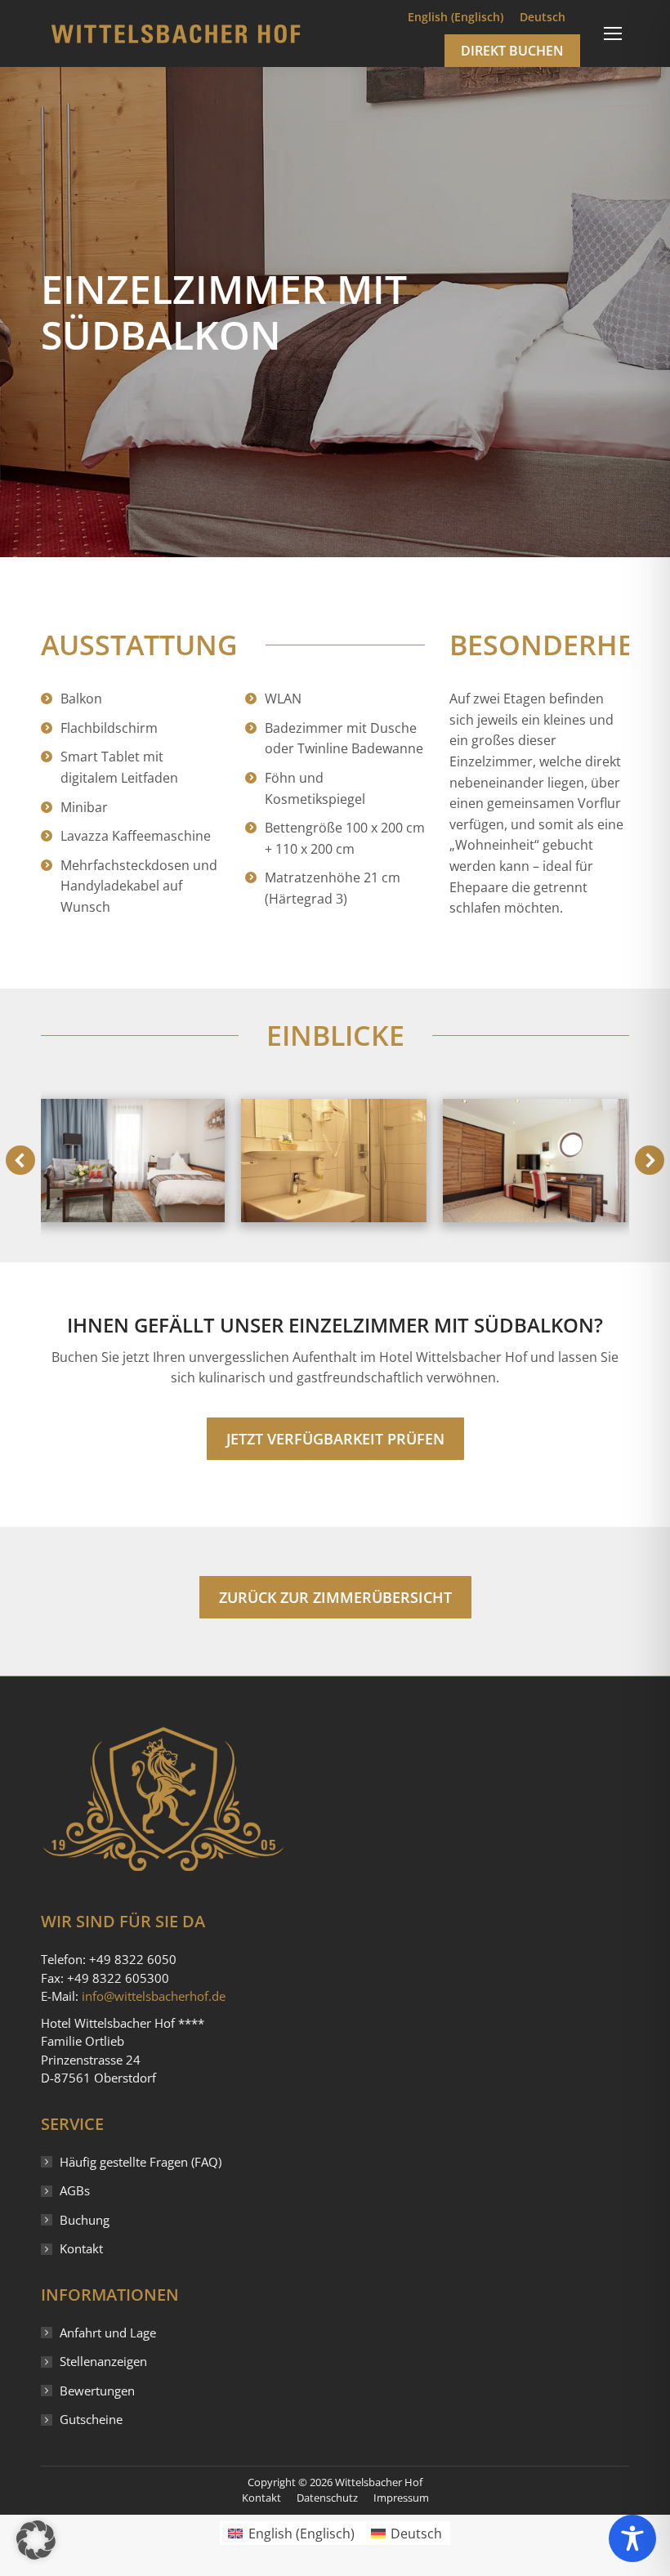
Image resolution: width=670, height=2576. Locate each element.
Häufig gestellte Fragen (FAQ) (141, 2162)
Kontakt (81, 2248)
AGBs (75, 2190)
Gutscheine (91, 2419)
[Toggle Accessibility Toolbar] (632, 2538)
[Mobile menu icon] (613, 33)
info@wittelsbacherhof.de (154, 1996)
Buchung (85, 2220)
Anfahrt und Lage (108, 2333)
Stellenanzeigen (103, 2361)
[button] (20, 1160)
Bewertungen (97, 2391)
